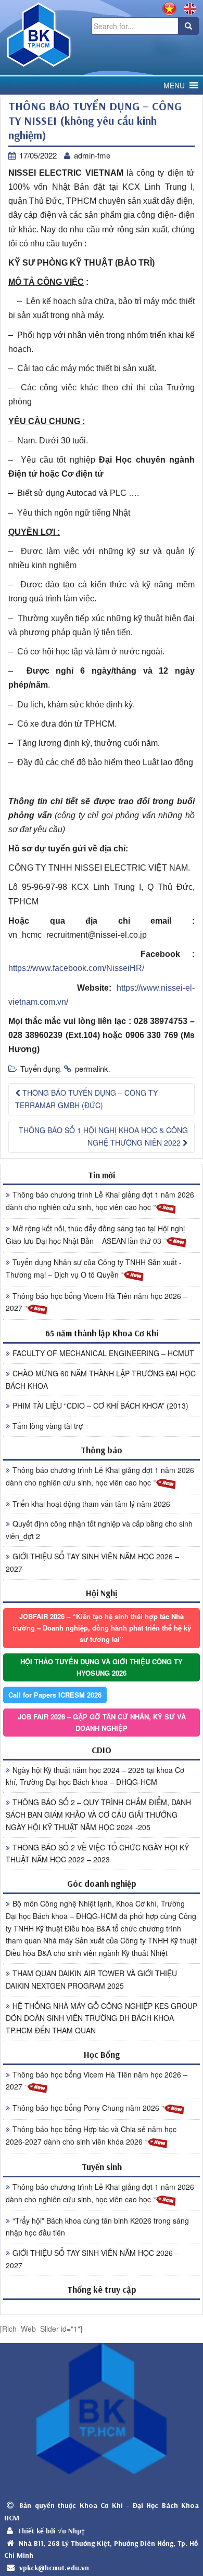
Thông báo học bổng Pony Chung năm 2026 (87, 2108)
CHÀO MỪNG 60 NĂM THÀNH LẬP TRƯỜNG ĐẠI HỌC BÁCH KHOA (101, 1379)
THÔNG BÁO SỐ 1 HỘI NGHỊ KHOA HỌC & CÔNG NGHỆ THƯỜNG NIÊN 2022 (103, 1136)
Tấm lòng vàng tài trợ (48, 1426)
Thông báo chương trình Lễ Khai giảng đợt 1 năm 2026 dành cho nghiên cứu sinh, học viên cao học (100, 1201)
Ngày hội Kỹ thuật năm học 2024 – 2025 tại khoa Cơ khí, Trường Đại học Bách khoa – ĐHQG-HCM (95, 1776)
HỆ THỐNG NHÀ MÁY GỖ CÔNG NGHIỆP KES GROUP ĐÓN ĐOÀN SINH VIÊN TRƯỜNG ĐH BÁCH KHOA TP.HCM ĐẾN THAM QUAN (102, 2018)
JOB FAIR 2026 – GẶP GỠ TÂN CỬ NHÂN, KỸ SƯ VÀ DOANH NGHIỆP (102, 1722)
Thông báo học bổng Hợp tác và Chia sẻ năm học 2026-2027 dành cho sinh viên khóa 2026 (91, 2135)
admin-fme (92, 155)
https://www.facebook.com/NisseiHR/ (76, 968)
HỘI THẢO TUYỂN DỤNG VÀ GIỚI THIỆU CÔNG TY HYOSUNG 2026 (102, 1667)
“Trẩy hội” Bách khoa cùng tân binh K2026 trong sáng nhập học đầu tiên (97, 2227)
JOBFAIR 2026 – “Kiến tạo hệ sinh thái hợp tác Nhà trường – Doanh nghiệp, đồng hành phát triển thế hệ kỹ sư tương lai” (102, 1628)
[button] (174, 86)
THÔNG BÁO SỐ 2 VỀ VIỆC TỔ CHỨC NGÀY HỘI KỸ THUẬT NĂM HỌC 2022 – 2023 (97, 1854)
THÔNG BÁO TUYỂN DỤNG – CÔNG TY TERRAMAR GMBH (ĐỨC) (86, 1099)
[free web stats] (102, 2307)
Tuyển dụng (40, 1068)
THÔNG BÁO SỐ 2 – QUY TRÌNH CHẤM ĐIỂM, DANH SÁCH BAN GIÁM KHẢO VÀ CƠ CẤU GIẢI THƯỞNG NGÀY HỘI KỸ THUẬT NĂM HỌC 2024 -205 (98, 1815)
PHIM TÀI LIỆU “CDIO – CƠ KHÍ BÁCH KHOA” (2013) (100, 1405)
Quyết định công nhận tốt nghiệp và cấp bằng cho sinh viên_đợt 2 (99, 1530)
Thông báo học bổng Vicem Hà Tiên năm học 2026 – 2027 (97, 1302)
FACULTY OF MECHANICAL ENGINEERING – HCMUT (103, 1353)
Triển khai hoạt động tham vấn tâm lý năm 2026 (91, 1504)
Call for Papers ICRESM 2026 (55, 1695)
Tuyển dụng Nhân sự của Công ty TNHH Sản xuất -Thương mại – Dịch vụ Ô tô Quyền (94, 1268)
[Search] (188, 26)
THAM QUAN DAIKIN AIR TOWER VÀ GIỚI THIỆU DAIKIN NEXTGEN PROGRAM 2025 (91, 1979)
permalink (92, 1068)
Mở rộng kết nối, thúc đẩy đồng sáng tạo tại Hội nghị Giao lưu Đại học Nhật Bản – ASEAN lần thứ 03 (95, 1234)
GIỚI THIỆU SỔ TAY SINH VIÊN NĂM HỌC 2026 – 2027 (92, 1562)
